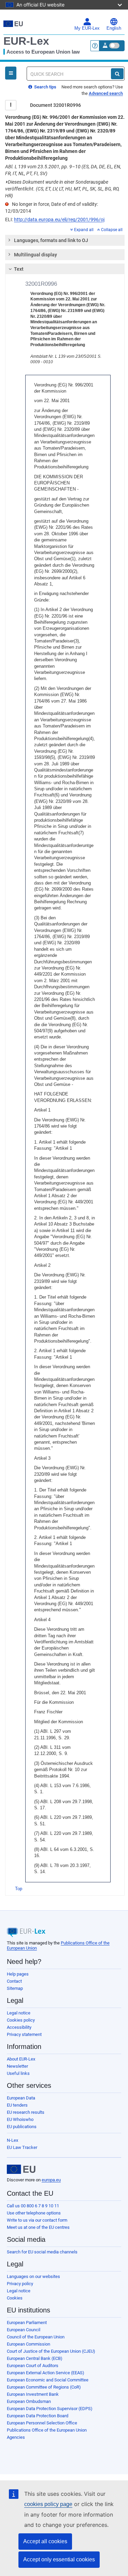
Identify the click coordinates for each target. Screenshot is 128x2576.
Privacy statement (24, 2034)
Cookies (15, 2298)
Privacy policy (20, 2284)
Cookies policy (21, 2020)
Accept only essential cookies (59, 2559)
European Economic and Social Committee (48, 2380)
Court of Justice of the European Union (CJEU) (51, 2351)
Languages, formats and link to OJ (51, 240)
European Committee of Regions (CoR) (44, 2387)
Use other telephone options (34, 2213)
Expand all (84, 230)
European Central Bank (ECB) (35, 2358)
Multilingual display (35, 255)
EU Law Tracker (22, 2147)
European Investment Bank (33, 2394)
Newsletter (17, 2066)
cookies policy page (48, 2504)
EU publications (22, 2127)
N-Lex (12, 2140)
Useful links (18, 2073)
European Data (21, 2098)
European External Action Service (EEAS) (46, 2373)
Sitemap (15, 1988)
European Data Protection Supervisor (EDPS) (50, 2409)
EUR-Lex (26, 41)
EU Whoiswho (20, 2119)
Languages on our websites (33, 2276)
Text (19, 269)
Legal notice (19, 2013)
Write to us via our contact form (37, 2220)
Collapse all (112, 230)
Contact (14, 1981)
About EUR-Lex (21, 2059)
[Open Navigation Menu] (11, 73)
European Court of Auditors (33, 2366)
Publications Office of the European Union (47, 2430)
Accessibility (19, 2027)
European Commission (29, 2344)
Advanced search (106, 93)
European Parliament (27, 2323)
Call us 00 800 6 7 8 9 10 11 (33, 2206)
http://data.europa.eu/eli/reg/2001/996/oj (59, 220)
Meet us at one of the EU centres (38, 2227)
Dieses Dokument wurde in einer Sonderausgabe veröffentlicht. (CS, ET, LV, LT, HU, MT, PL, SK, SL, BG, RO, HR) (62, 189)
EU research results (26, 2112)
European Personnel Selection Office (42, 2423)
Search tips (45, 87)
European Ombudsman (29, 2401)
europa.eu (51, 2180)
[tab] (65, 240)
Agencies (16, 2437)
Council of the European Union (36, 2337)
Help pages (18, 1974)
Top (19, 1889)
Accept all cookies (45, 2541)
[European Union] (21, 2169)
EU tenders (17, 2105)
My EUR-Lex (87, 28)
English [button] (114, 28)
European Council (24, 2330)
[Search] (117, 74)
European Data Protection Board (38, 2416)
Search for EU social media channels (42, 2252)
